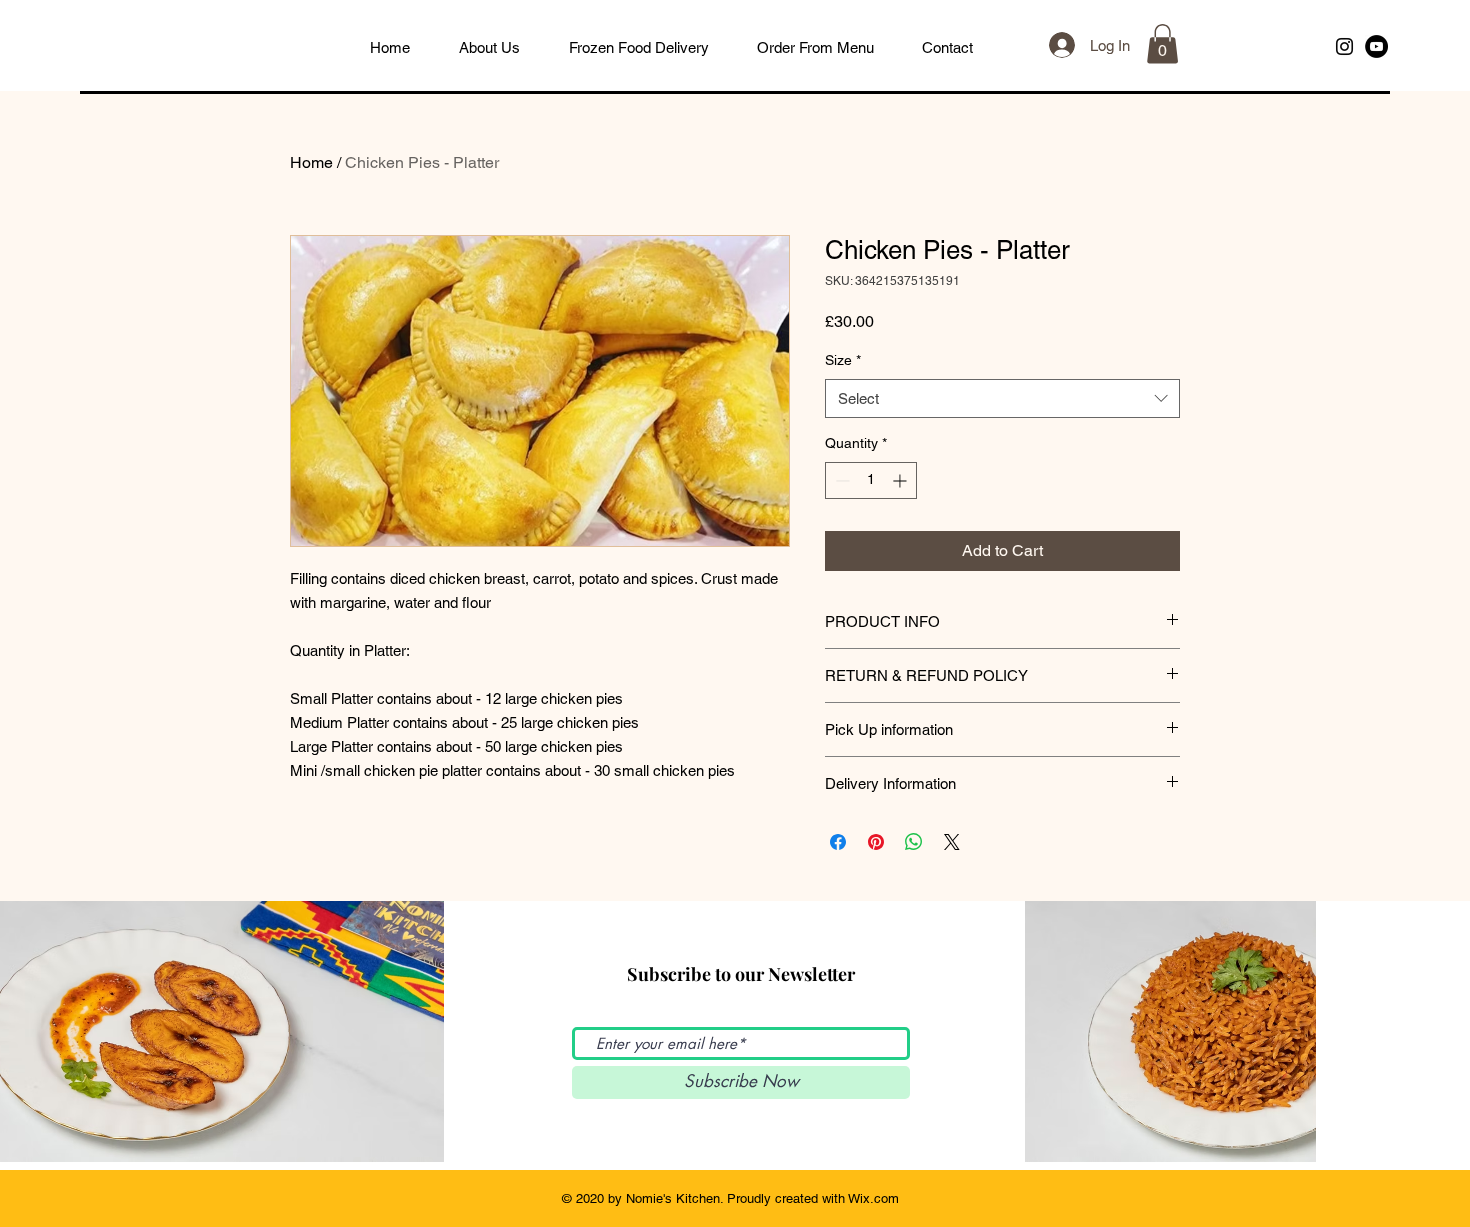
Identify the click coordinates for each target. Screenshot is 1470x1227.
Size (843, 360)
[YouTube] (1376, 46)
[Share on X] (952, 842)
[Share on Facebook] (838, 842)
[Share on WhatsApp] (914, 842)
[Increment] (901, 480)
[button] (1162, 43)
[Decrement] (840, 480)
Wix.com (873, 1198)
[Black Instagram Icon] (1344, 46)
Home (311, 162)
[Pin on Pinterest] (876, 842)
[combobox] (1002, 398)
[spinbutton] (871, 480)
